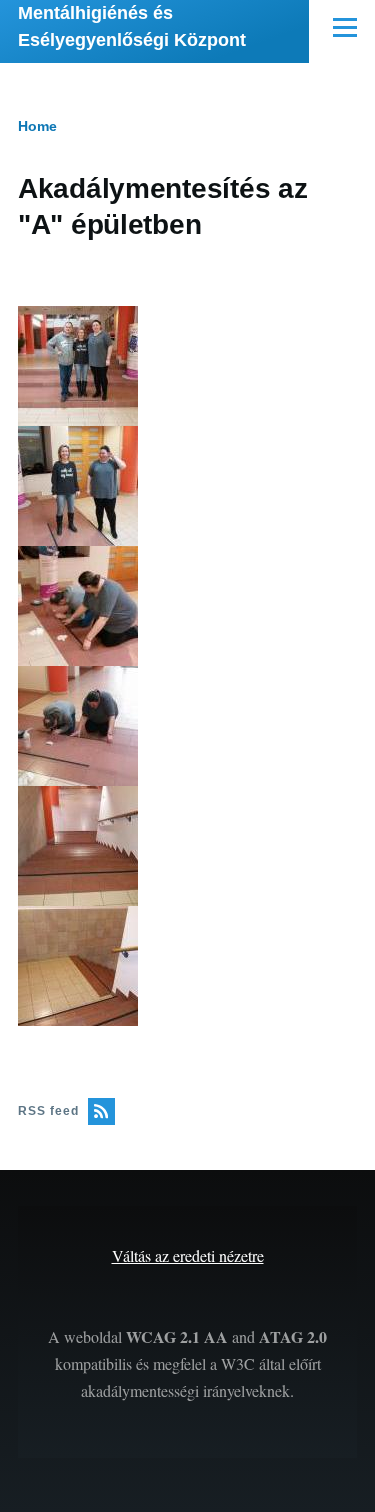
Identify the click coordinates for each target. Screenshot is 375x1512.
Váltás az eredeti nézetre (188, 1255)
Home (37, 126)
